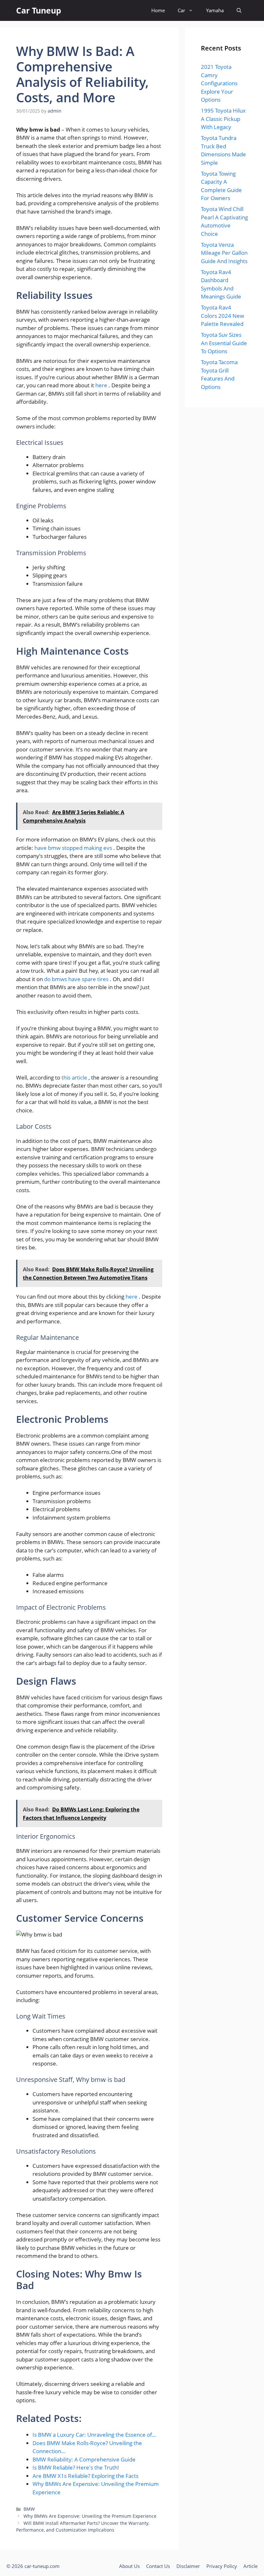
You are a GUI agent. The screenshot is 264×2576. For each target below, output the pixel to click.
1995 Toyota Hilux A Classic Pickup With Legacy (223, 119)
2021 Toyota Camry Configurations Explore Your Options (219, 83)
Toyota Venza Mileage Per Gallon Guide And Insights (224, 253)
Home (158, 10)
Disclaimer (188, 2566)
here (102, 385)
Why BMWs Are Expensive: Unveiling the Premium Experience (90, 2516)
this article (75, 1077)
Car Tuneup (39, 10)
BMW (29, 2509)
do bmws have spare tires (77, 979)
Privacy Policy (222, 2566)
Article (250, 2566)
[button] (239, 10)
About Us (129, 2566)
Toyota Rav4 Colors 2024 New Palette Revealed (222, 316)
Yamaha (215, 10)
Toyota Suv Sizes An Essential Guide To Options (224, 343)
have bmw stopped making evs (74, 848)
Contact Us (158, 2566)
